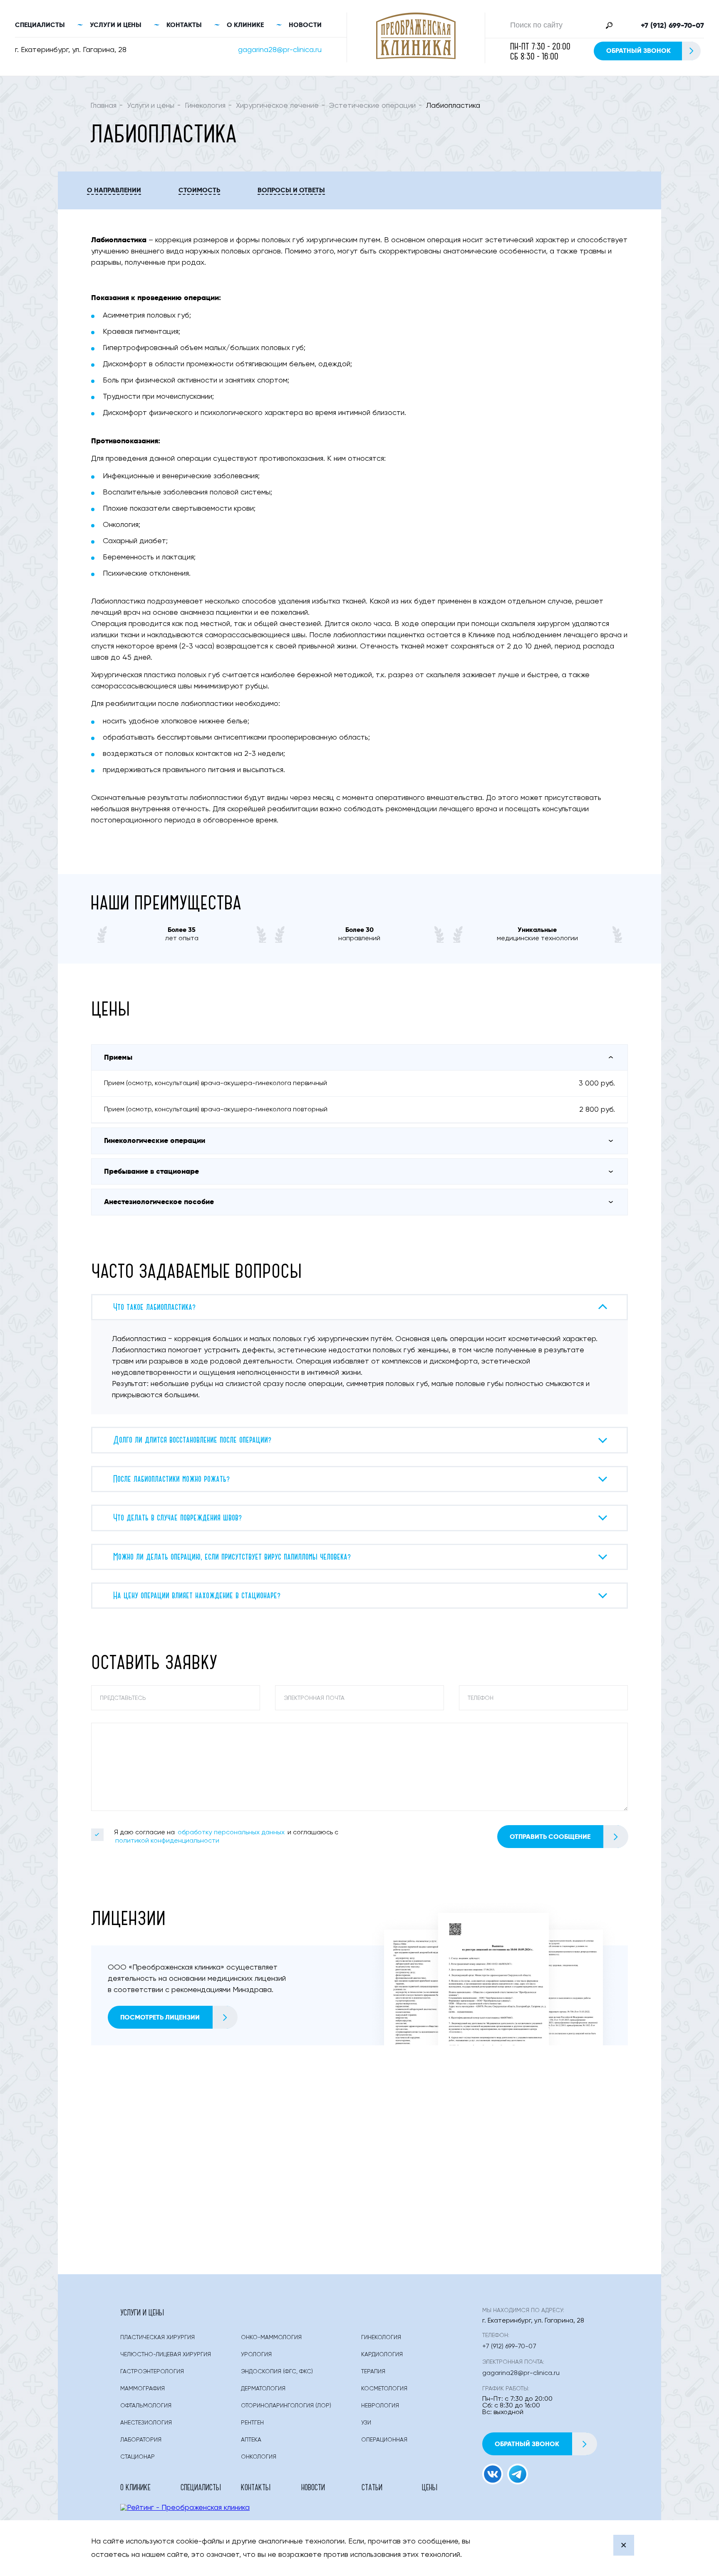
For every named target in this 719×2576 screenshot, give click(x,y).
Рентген (252, 2423)
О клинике (245, 25)
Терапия (373, 2372)
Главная (103, 106)
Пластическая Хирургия (157, 2338)
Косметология (384, 2389)
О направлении (114, 190)
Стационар (138, 2457)
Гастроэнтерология (152, 2372)
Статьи (372, 2487)
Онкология (259, 2457)
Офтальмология (146, 2406)
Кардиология (382, 2355)
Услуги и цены (116, 25)
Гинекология (205, 106)
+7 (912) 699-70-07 (672, 25)
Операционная (384, 2440)
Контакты (184, 25)
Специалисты (40, 25)
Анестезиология (146, 2423)
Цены (430, 2487)
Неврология (380, 2406)
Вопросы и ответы (291, 190)
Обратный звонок (638, 51)
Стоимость (199, 190)
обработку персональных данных (231, 1833)
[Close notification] (624, 2545)
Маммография (143, 2389)
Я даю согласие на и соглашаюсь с (226, 1837)
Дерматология (263, 2389)
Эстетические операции (372, 106)
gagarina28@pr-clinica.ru (280, 50)
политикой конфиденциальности (167, 1841)
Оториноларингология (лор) (286, 2406)
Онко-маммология (271, 2338)
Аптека (251, 2440)
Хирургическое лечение (277, 106)
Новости (305, 25)
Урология (256, 2355)
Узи (366, 2423)
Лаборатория (141, 2440)
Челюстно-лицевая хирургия (166, 2355)
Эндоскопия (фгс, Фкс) (277, 2372)
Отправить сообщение (550, 1837)
